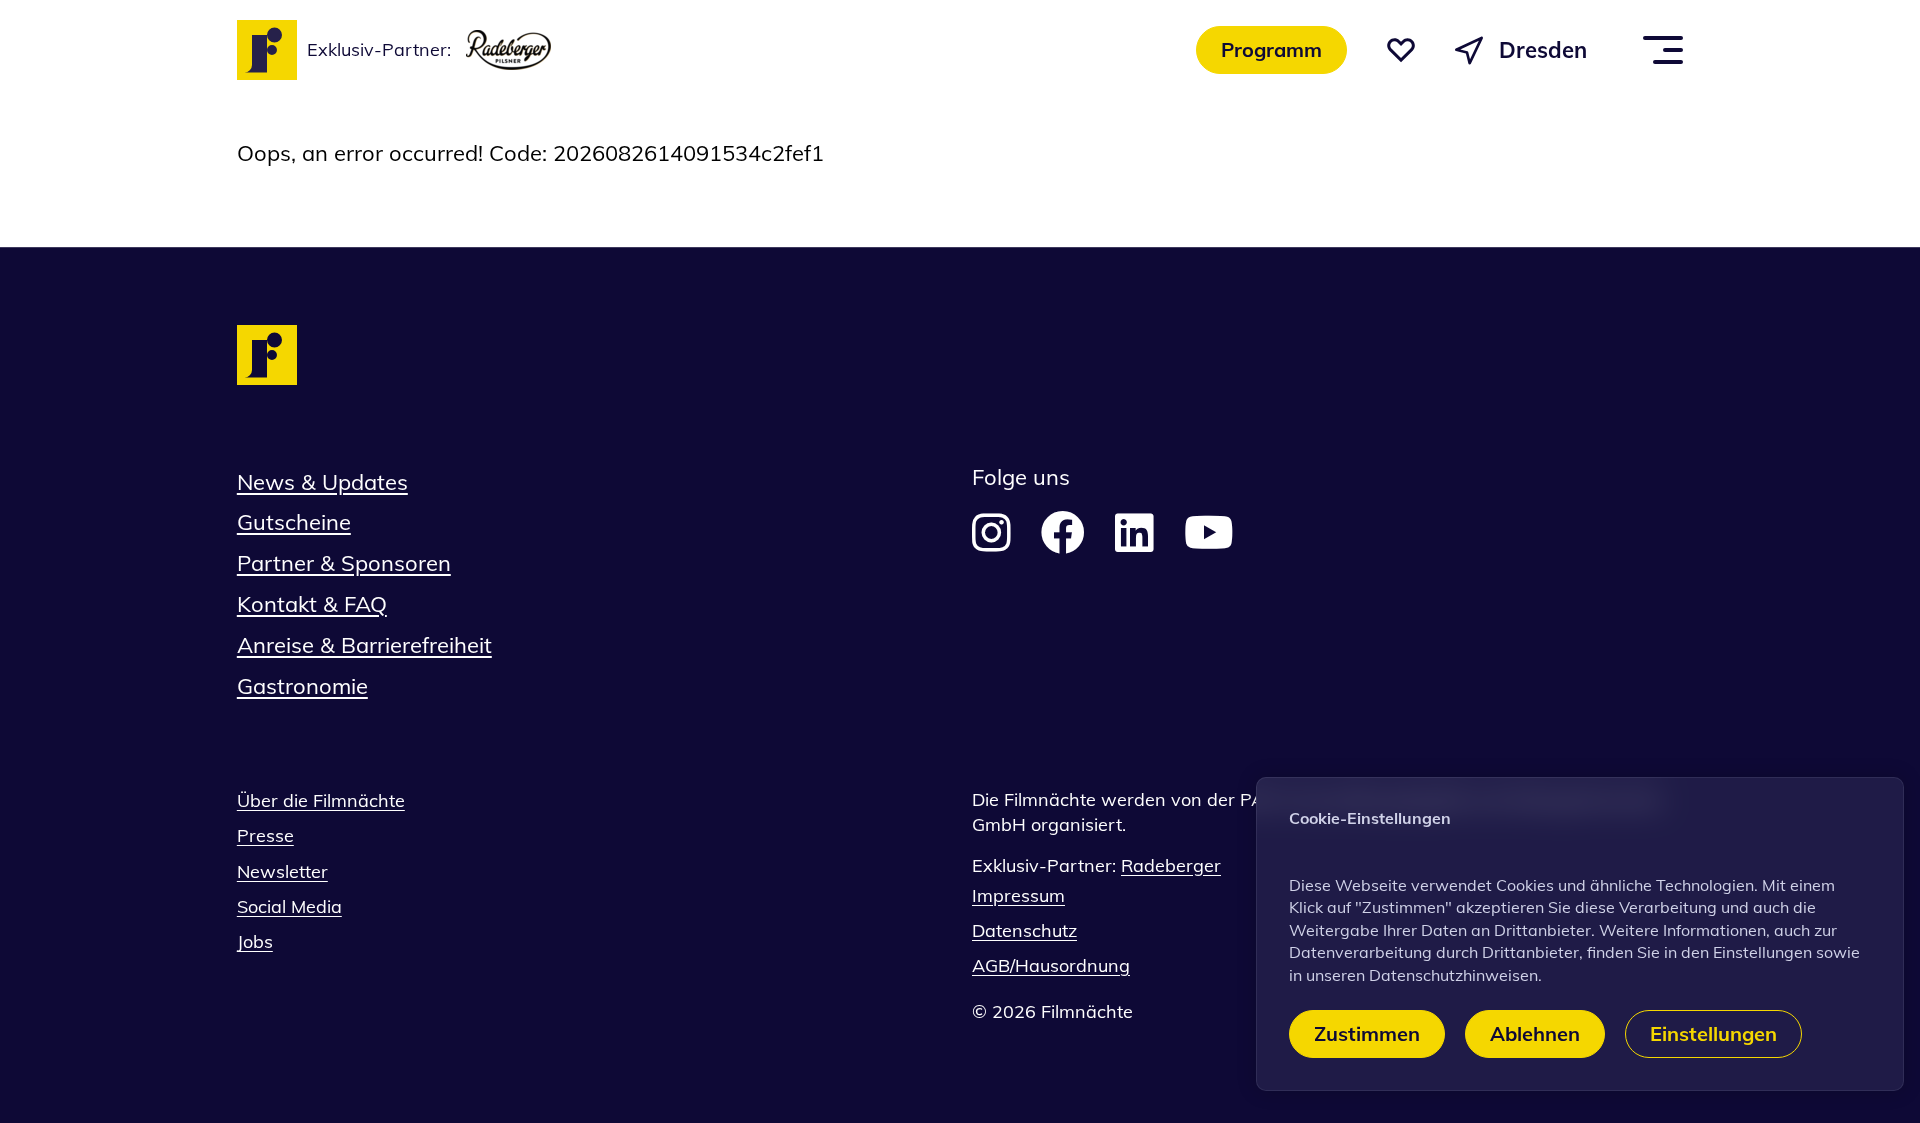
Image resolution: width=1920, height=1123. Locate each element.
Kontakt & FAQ (312, 604)
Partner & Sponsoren (344, 563)
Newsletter (282, 871)
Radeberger (1171, 865)
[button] (1401, 50)
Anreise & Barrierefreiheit (364, 645)
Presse (265, 835)
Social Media (289, 906)
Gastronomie (302, 686)
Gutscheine (294, 522)
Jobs (255, 941)
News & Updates (322, 482)
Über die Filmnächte (321, 800)
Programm (1271, 49)
